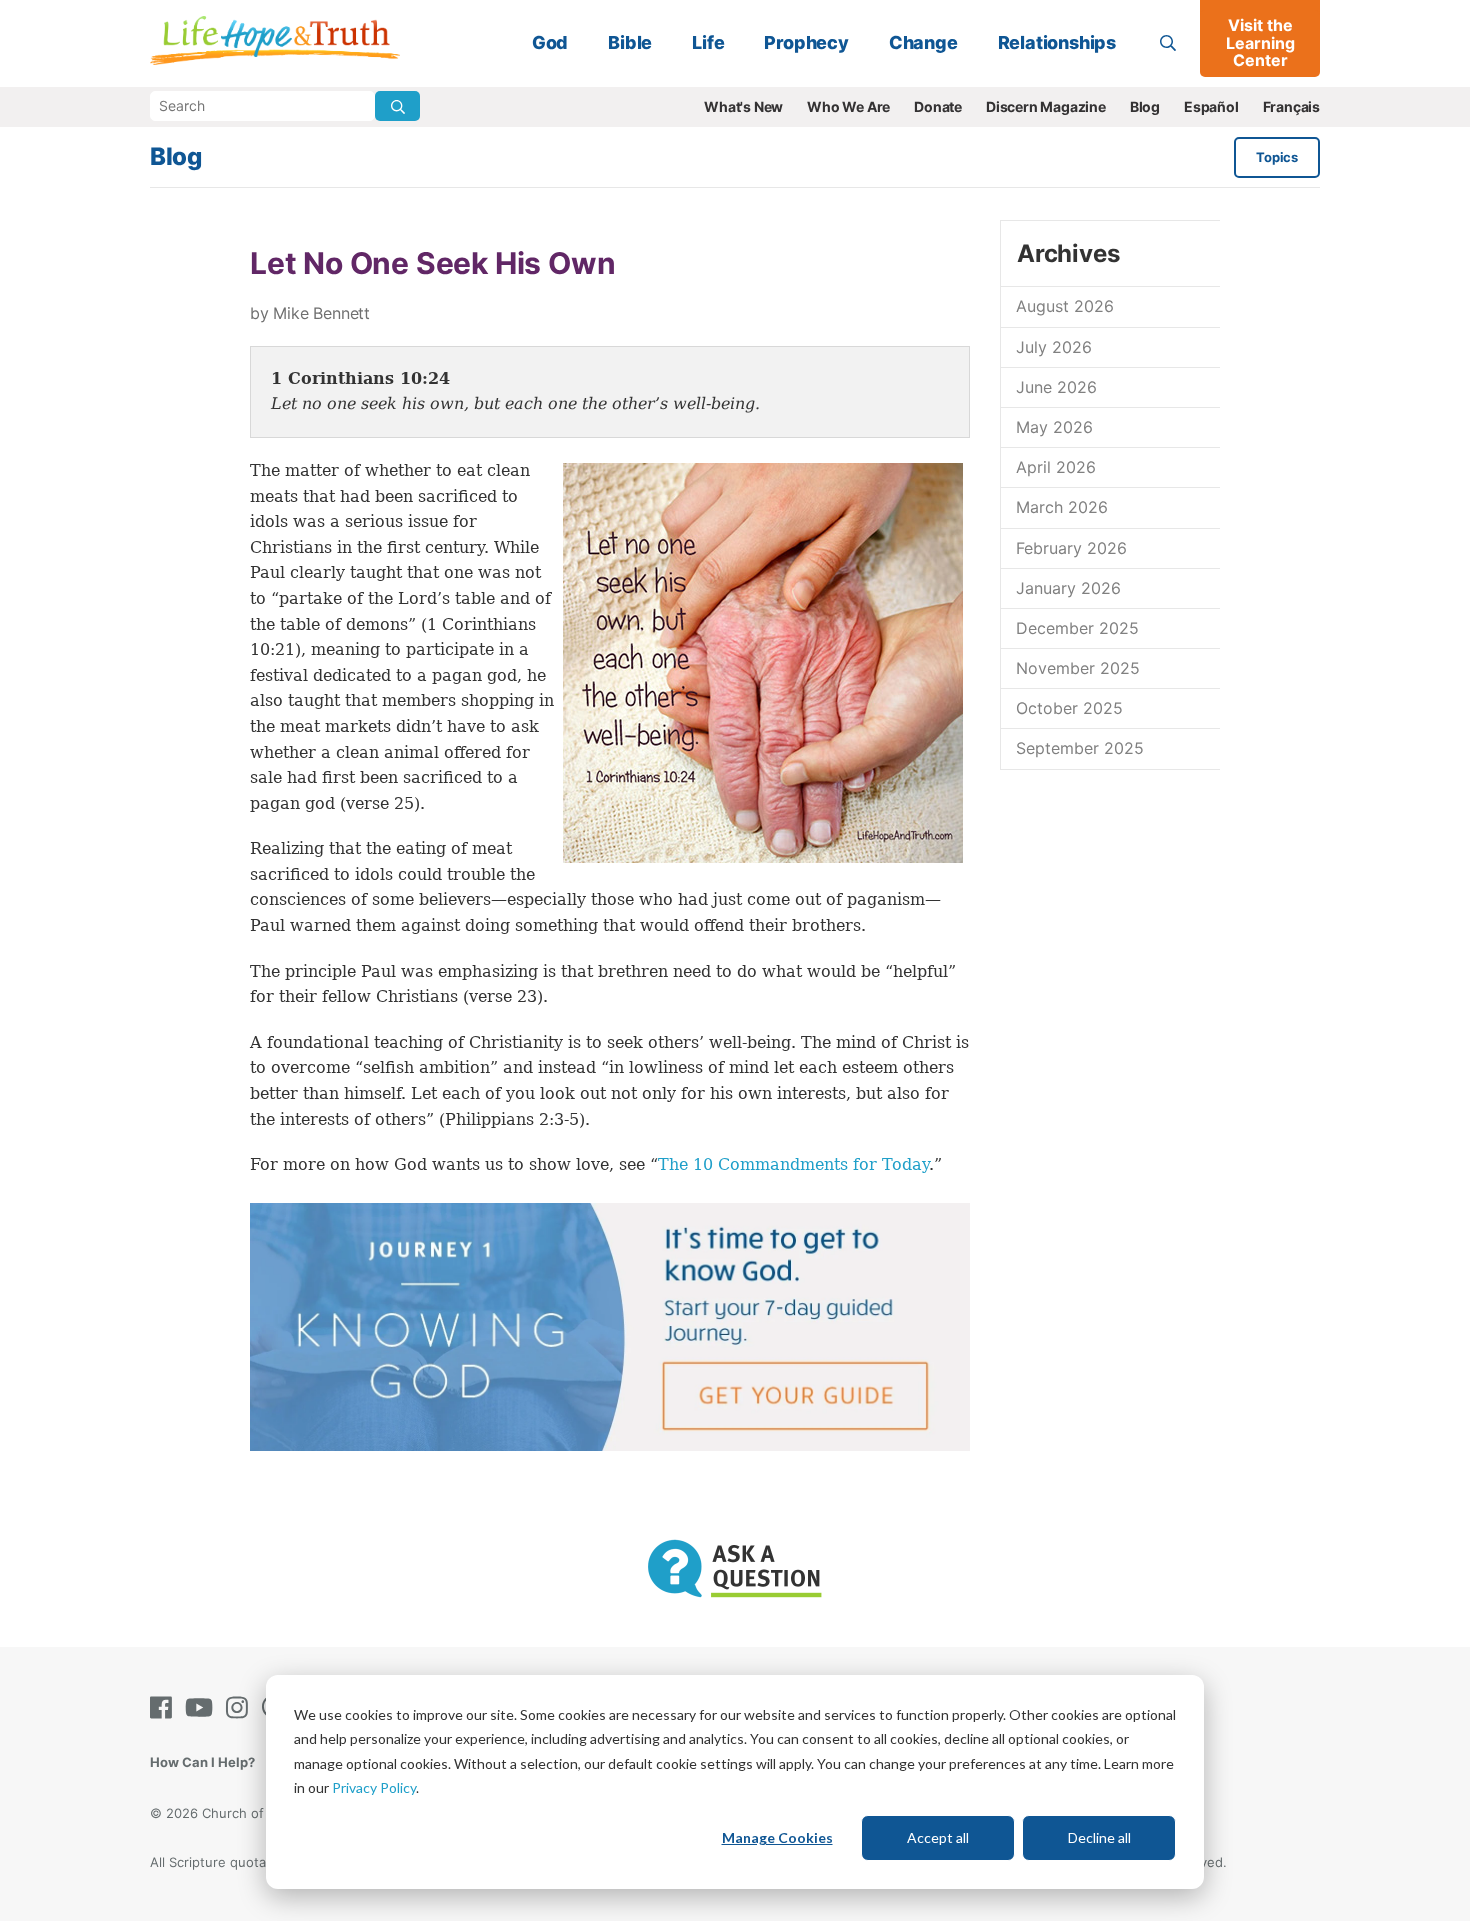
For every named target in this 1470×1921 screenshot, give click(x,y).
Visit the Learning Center (1260, 42)
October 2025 (1069, 708)
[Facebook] (165, 1707)
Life (708, 42)
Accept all (938, 1837)
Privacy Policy (374, 1787)
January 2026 (1068, 588)
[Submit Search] (397, 106)
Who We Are (848, 106)
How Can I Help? (202, 1762)
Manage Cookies (777, 1837)
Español (1211, 106)
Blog (1145, 106)
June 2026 (1056, 387)
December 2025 (1077, 628)
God (550, 42)
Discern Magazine (1046, 106)
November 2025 (1078, 668)
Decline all (1099, 1837)
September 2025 (1080, 748)
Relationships (1057, 42)
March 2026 (1062, 507)
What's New (743, 106)
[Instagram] (241, 1707)
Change (923, 42)
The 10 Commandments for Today (793, 1164)
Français (1291, 106)
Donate (938, 106)
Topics (1277, 157)
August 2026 (1065, 306)
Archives (1068, 253)
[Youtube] (203, 1707)
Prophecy (806, 42)
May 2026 (1054, 427)
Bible (630, 42)
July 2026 (1054, 347)
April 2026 (1056, 467)
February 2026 (1071, 548)
